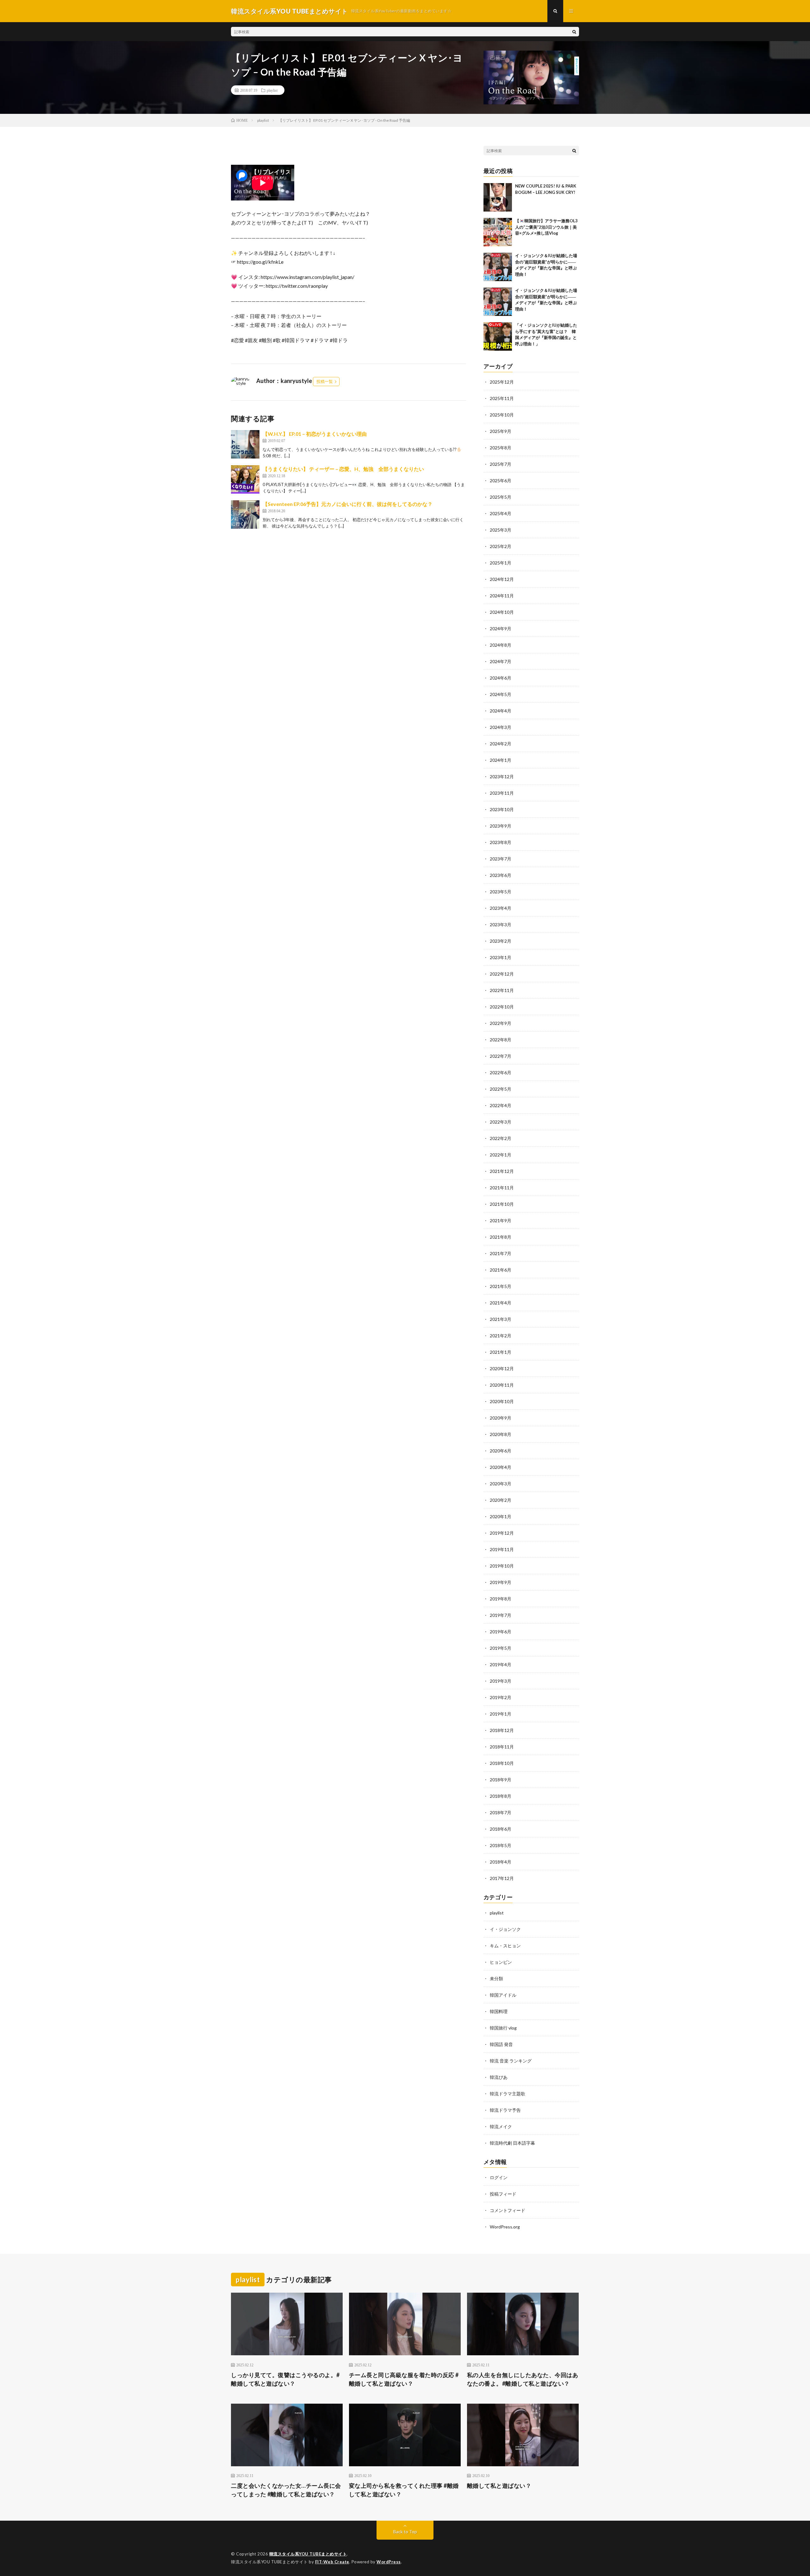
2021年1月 (501, 1352)
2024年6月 (501, 678)
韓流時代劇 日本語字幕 (512, 2143)
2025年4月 (501, 513)
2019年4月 (501, 1664)
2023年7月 (501, 859)
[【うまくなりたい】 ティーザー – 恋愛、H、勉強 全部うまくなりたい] (245, 479)
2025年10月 (502, 415)
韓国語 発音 (501, 2044)
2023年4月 (501, 908)
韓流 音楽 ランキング (511, 2061)
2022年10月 (502, 1007)
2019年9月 (501, 1582)
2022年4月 (501, 1105)
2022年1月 (501, 1155)
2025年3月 (501, 530)
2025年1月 (501, 563)
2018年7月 (501, 1812)
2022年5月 (501, 1089)
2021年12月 (502, 1171)
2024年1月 (501, 760)
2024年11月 (502, 596)
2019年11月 (502, 1549)
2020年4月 (501, 1467)
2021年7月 (501, 1253)
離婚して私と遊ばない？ (499, 2486)
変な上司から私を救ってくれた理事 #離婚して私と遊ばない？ (404, 2490)
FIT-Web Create (332, 2562)
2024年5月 (501, 694)
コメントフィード (508, 2210)
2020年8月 (501, 1434)
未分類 (496, 1978)
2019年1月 (501, 1714)
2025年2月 (501, 546)
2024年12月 (502, 579)
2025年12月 (502, 382)
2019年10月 (502, 1566)
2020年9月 (501, 1418)
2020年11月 (502, 1385)
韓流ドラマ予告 (505, 2110)
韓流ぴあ (499, 2077)
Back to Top (405, 2532)
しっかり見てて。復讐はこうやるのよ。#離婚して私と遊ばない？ (285, 2379)
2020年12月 (502, 1368)
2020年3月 (501, 1484)
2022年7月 (501, 1056)
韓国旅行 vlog (503, 2028)
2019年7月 (501, 1615)
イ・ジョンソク (505, 1929)
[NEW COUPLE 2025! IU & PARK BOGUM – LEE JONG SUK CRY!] (498, 197)
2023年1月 (501, 957)
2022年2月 (501, 1138)
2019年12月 (502, 1533)
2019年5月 (501, 1648)
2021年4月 (501, 1303)
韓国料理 (499, 2011)
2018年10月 (502, 1763)
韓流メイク (501, 2126)
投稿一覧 (325, 381)
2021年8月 (501, 1237)
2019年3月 (501, 1681)
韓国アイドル (503, 1995)
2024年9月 (501, 629)
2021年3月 (501, 1319)
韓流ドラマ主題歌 (508, 2094)
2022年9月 (501, 1023)
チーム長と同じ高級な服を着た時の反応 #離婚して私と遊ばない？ (404, 2379)
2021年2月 (501, 1336)
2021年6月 (501, 1270)
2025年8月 (501, 448)
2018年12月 (502, 1730)
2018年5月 (501, 1845)
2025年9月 (501, 431)
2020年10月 (502, 1401)
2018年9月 (501, 1780)
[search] (574, 32)
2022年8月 (501, 1040)
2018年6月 (501, 1829)
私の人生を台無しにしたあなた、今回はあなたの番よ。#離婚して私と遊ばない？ (523, 2379)
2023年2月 (501, 941)
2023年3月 (501, 924)
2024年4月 (501, 711)
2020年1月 (501, 1516)
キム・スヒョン (505, 1946)
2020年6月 (501, 1451)
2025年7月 (501, 464)
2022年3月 (501, 1122)
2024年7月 (501, 661)
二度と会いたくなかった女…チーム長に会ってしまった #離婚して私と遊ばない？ (286, 2490)
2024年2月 (501, 744)
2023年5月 (501, 892)
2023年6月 (501, 875)
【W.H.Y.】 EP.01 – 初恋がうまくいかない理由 (315, 434)
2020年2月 (501, 1500)
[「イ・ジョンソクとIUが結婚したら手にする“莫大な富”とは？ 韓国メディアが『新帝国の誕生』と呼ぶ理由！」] (498, 336)
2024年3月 (501, 727)
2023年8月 (501, 842)
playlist (272, 90)
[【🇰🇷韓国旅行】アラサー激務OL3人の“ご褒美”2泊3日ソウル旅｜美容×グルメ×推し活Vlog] (498, 232)
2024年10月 (502, 612)
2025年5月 (501, 497)
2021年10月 (502, 1204)
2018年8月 (501, 1796)
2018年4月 (501, 1862)
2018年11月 (502, 1747)
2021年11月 (502, 1188)
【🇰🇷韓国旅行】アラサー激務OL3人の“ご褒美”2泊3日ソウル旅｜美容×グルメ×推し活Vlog (546, 227)
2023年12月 (502, 776)
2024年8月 (501, 645)
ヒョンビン (501, 1962)
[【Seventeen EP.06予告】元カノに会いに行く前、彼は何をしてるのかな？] (245, 515)
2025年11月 (502, 398)
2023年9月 (501, 826)
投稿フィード (503, 2194)
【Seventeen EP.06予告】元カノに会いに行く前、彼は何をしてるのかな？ (348, 504)
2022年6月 (501, 1072)
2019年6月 (501, 1632)
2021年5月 (501, 1286)
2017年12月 (502, 1878)
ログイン (499, 2177)
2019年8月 (501, 1599)
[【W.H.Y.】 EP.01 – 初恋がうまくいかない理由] (245, 444)
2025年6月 (501, 481)
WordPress (389, 2562)
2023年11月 (502, 793)
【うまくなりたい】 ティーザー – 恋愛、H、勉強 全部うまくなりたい (343, 469)
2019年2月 (501, 1697)
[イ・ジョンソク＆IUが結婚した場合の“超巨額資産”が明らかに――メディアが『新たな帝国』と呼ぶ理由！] (498, 267)
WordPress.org (505, 2227)
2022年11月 (502, 990)
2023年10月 (502, 809)
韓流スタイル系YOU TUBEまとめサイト (308, 2554)
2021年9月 (501, 1220)
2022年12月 (502, 974)
